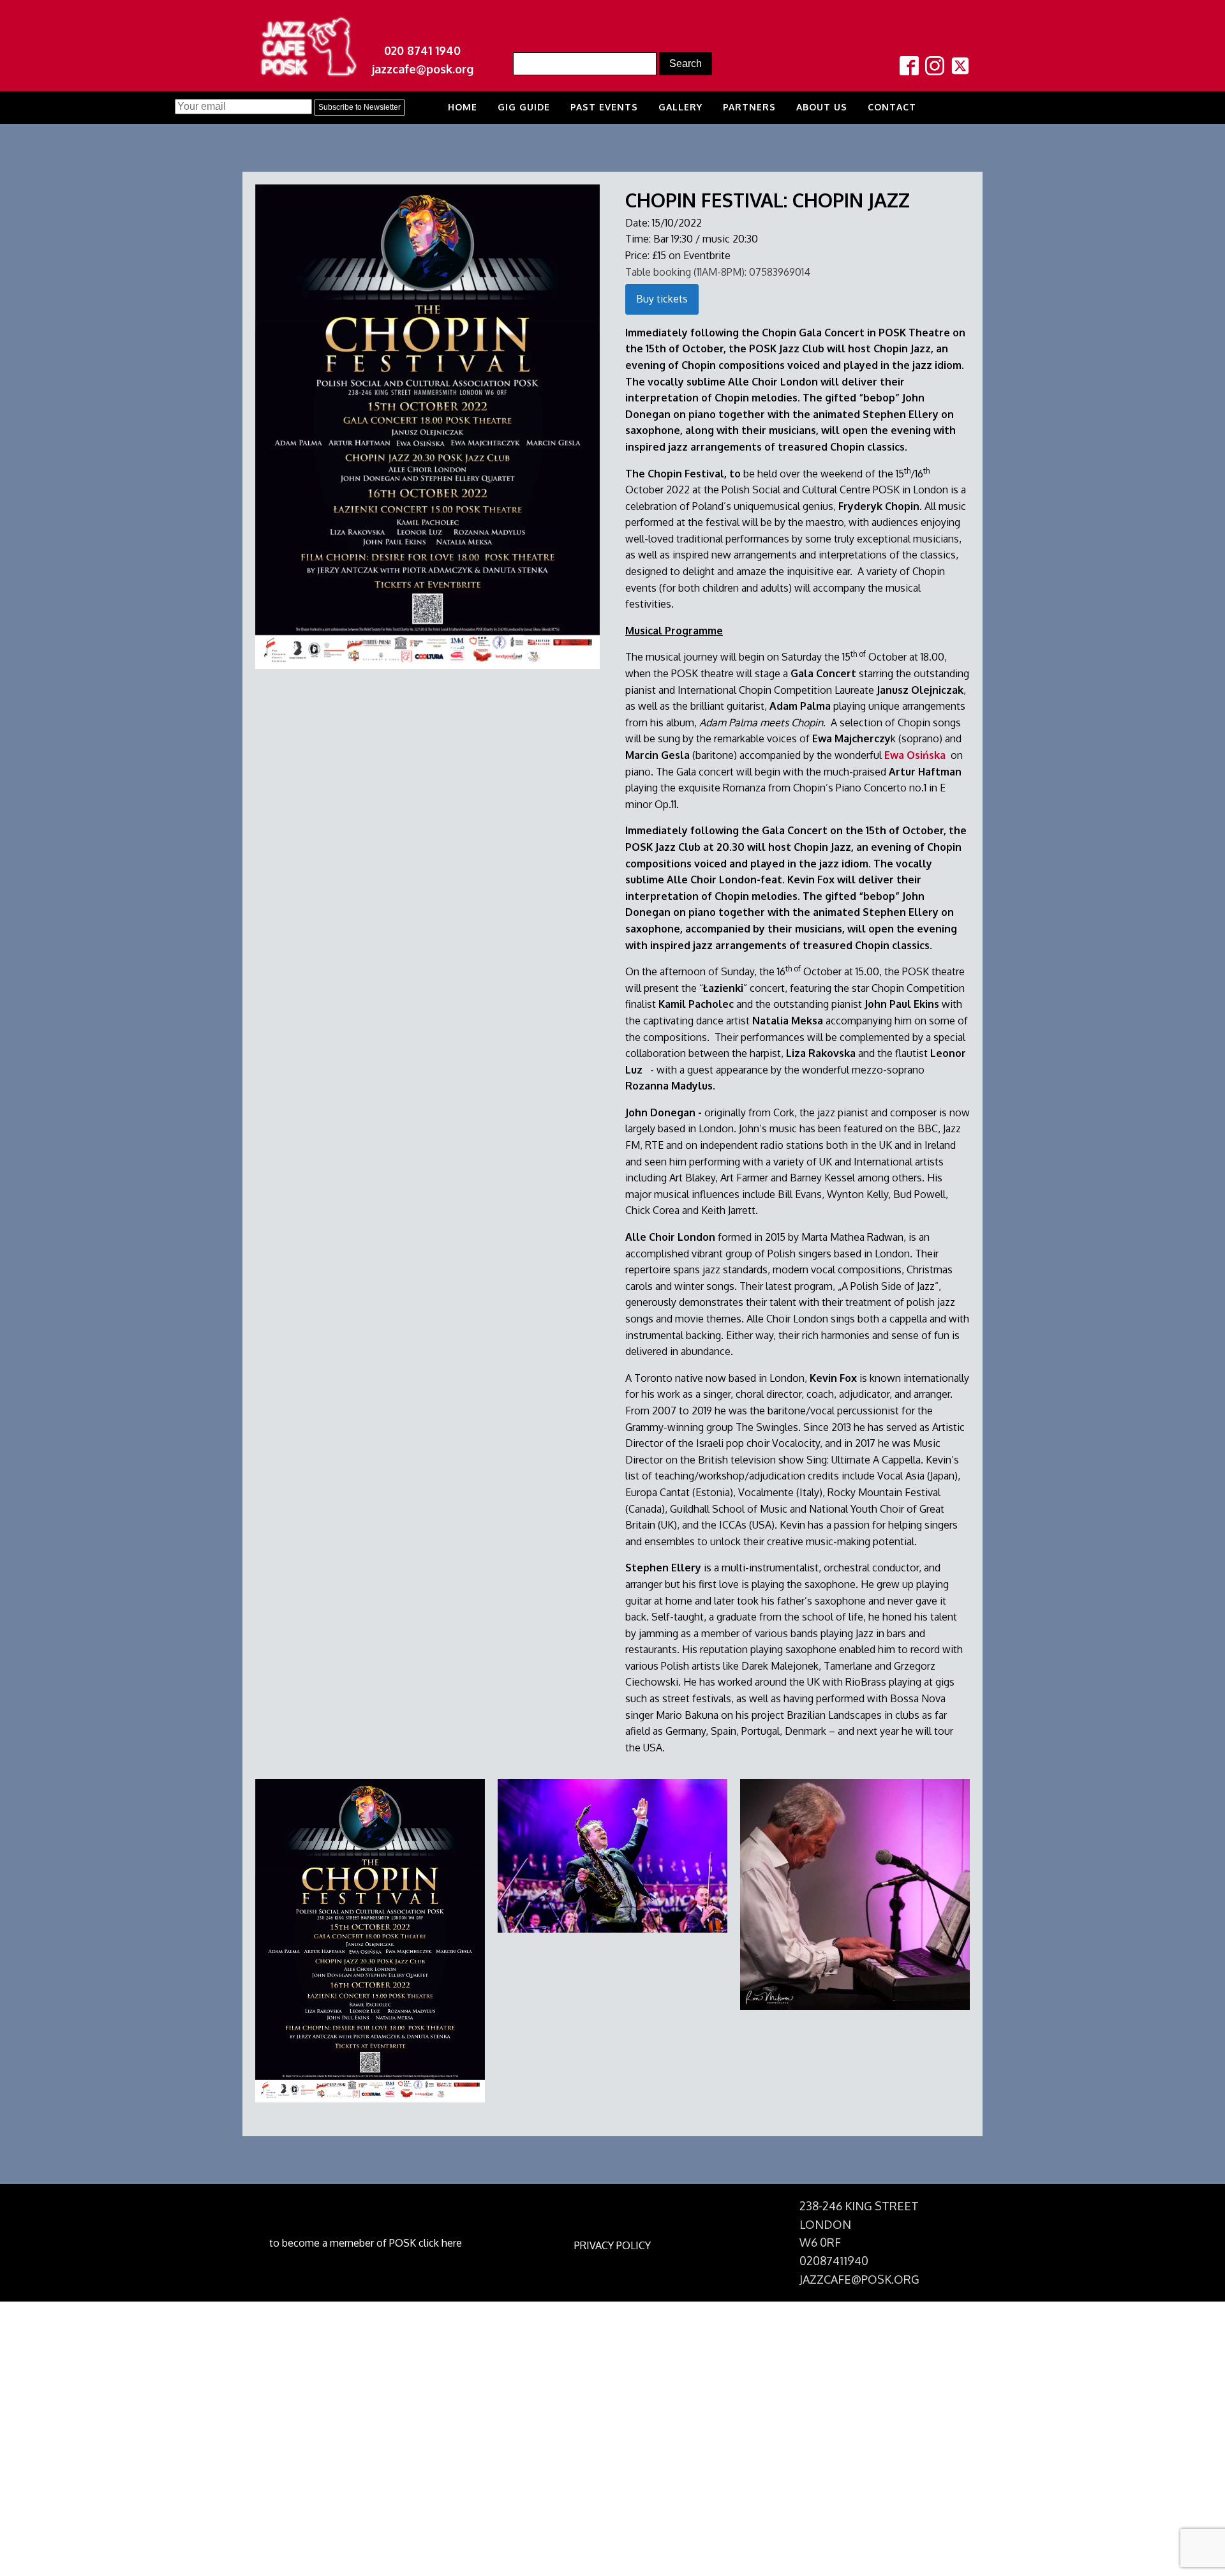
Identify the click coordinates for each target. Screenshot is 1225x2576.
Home (463, 107)
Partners (749, 107)
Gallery (680, 107)
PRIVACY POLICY (612, 2245)
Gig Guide (524, 107)
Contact (892, 107)
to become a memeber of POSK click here (366, 2243)
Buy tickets (662, 299)
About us (822, 107)
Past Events (604, 107)
